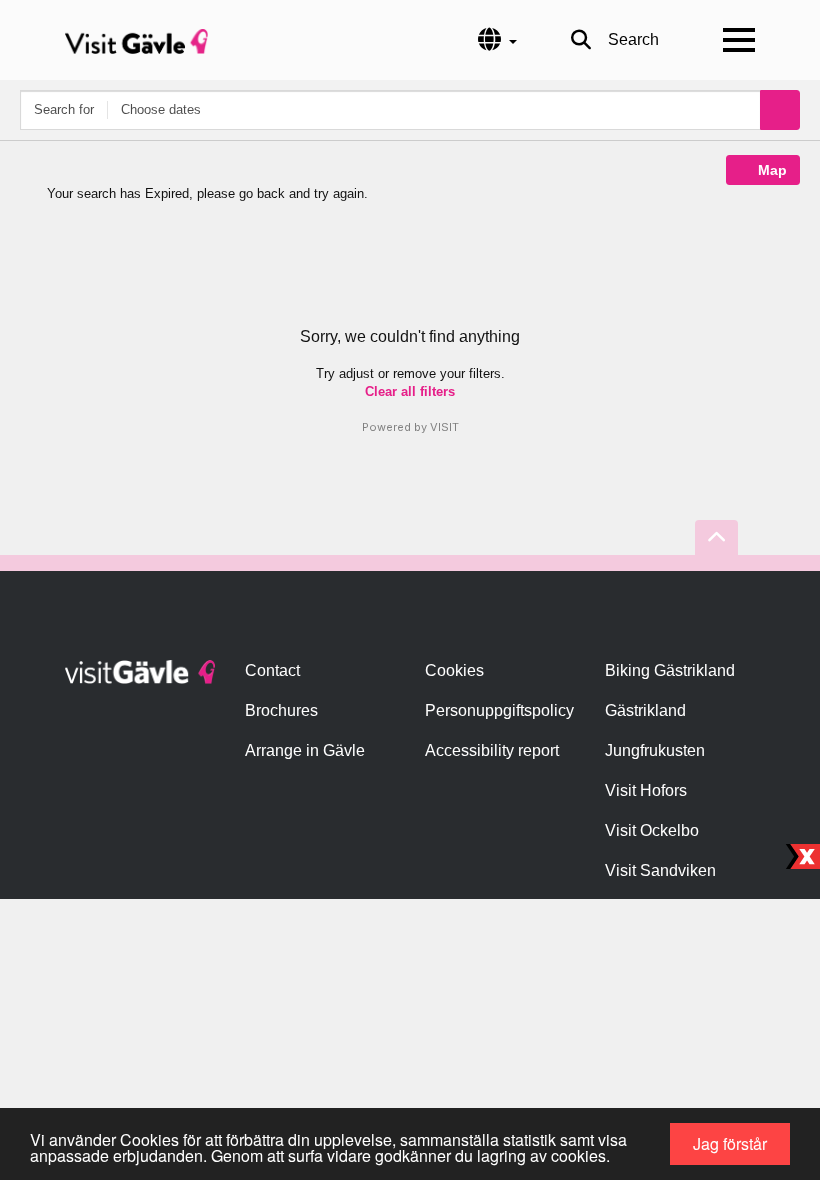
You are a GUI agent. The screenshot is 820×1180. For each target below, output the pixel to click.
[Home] (136, 40)
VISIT (444, 427)
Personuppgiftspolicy (499, 710)
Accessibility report (492, 750)
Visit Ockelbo (652, 830)
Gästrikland (645, 710)
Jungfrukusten (655, 750)
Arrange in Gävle (305, 750)
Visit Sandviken (660, 870)
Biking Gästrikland (670, 670)
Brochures (281, 710)
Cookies (454, 670)
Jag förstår (730, 1143)
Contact (272, 670)
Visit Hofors (646, 790)
